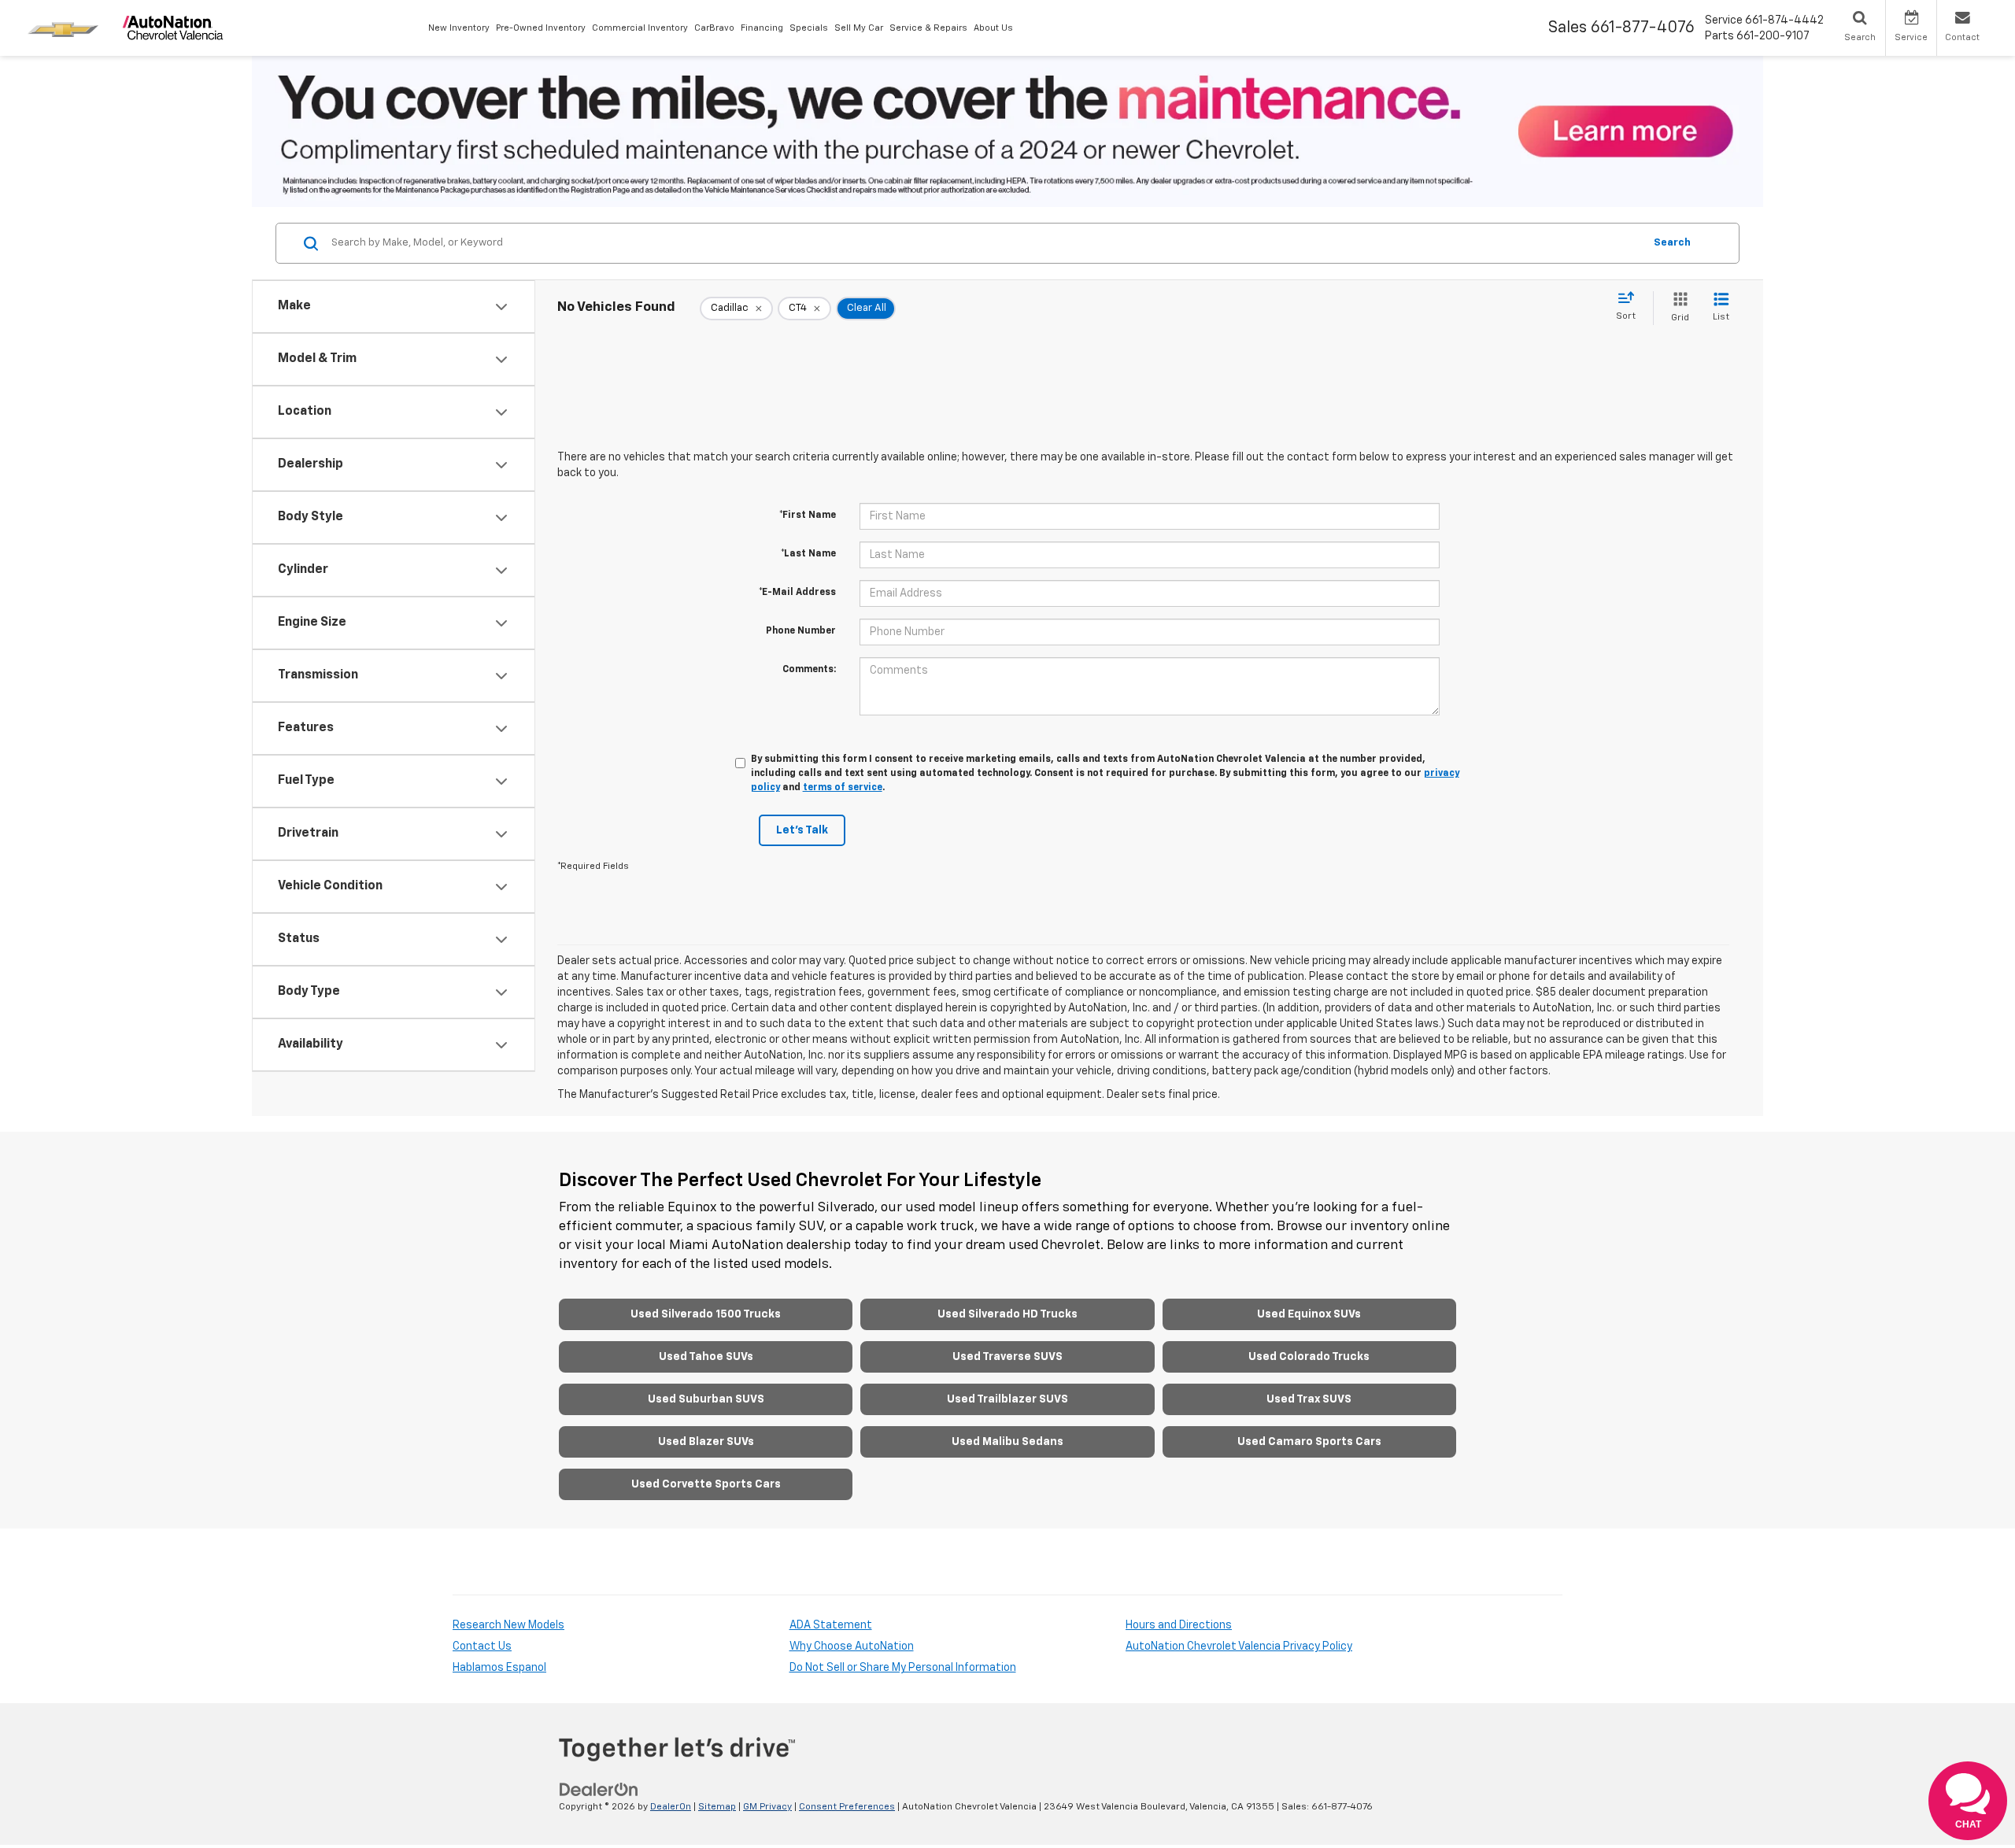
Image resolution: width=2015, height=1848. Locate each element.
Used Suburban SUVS (706, 1399)
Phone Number (801, 631)
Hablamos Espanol (499, 1668)
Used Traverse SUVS (1007, 1357)
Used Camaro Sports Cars (1309, 1442)
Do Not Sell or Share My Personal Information (903, 1668)
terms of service (843, 788)
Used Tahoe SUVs (706, 1357)
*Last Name (808, 554)
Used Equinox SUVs (1309, 1314)
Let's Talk (802, 830)
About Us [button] (993, 28)
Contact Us (482, 1647)
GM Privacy (767, 1807)
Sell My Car (859, 28)
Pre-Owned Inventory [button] (541, 28)
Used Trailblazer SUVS (1007, 1399)
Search (1672, 243)
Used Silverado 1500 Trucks (706, 1314)
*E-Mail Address (797, 593)
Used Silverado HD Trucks (1007, 1314)
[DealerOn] (599, 1789)
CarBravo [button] (714, 28)
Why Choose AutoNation (852, 1647)
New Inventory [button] (459, 28)
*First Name (808, 516)
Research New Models (508, 1625)
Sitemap (717, 1807)
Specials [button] (809, 28)
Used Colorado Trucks (1309, 1357)
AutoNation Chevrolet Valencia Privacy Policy (1239, 1647)
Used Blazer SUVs (706, 1442)
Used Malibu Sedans (1007, 1442)
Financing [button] (762, 28)
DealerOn (671, 1807)
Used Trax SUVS (1309, 1399)
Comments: (809, 670)
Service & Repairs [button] (928, 28)
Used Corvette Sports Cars (706, 1484)
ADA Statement (831, 1625)
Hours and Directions (1179, 1625)
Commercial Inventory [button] (640, 28)
